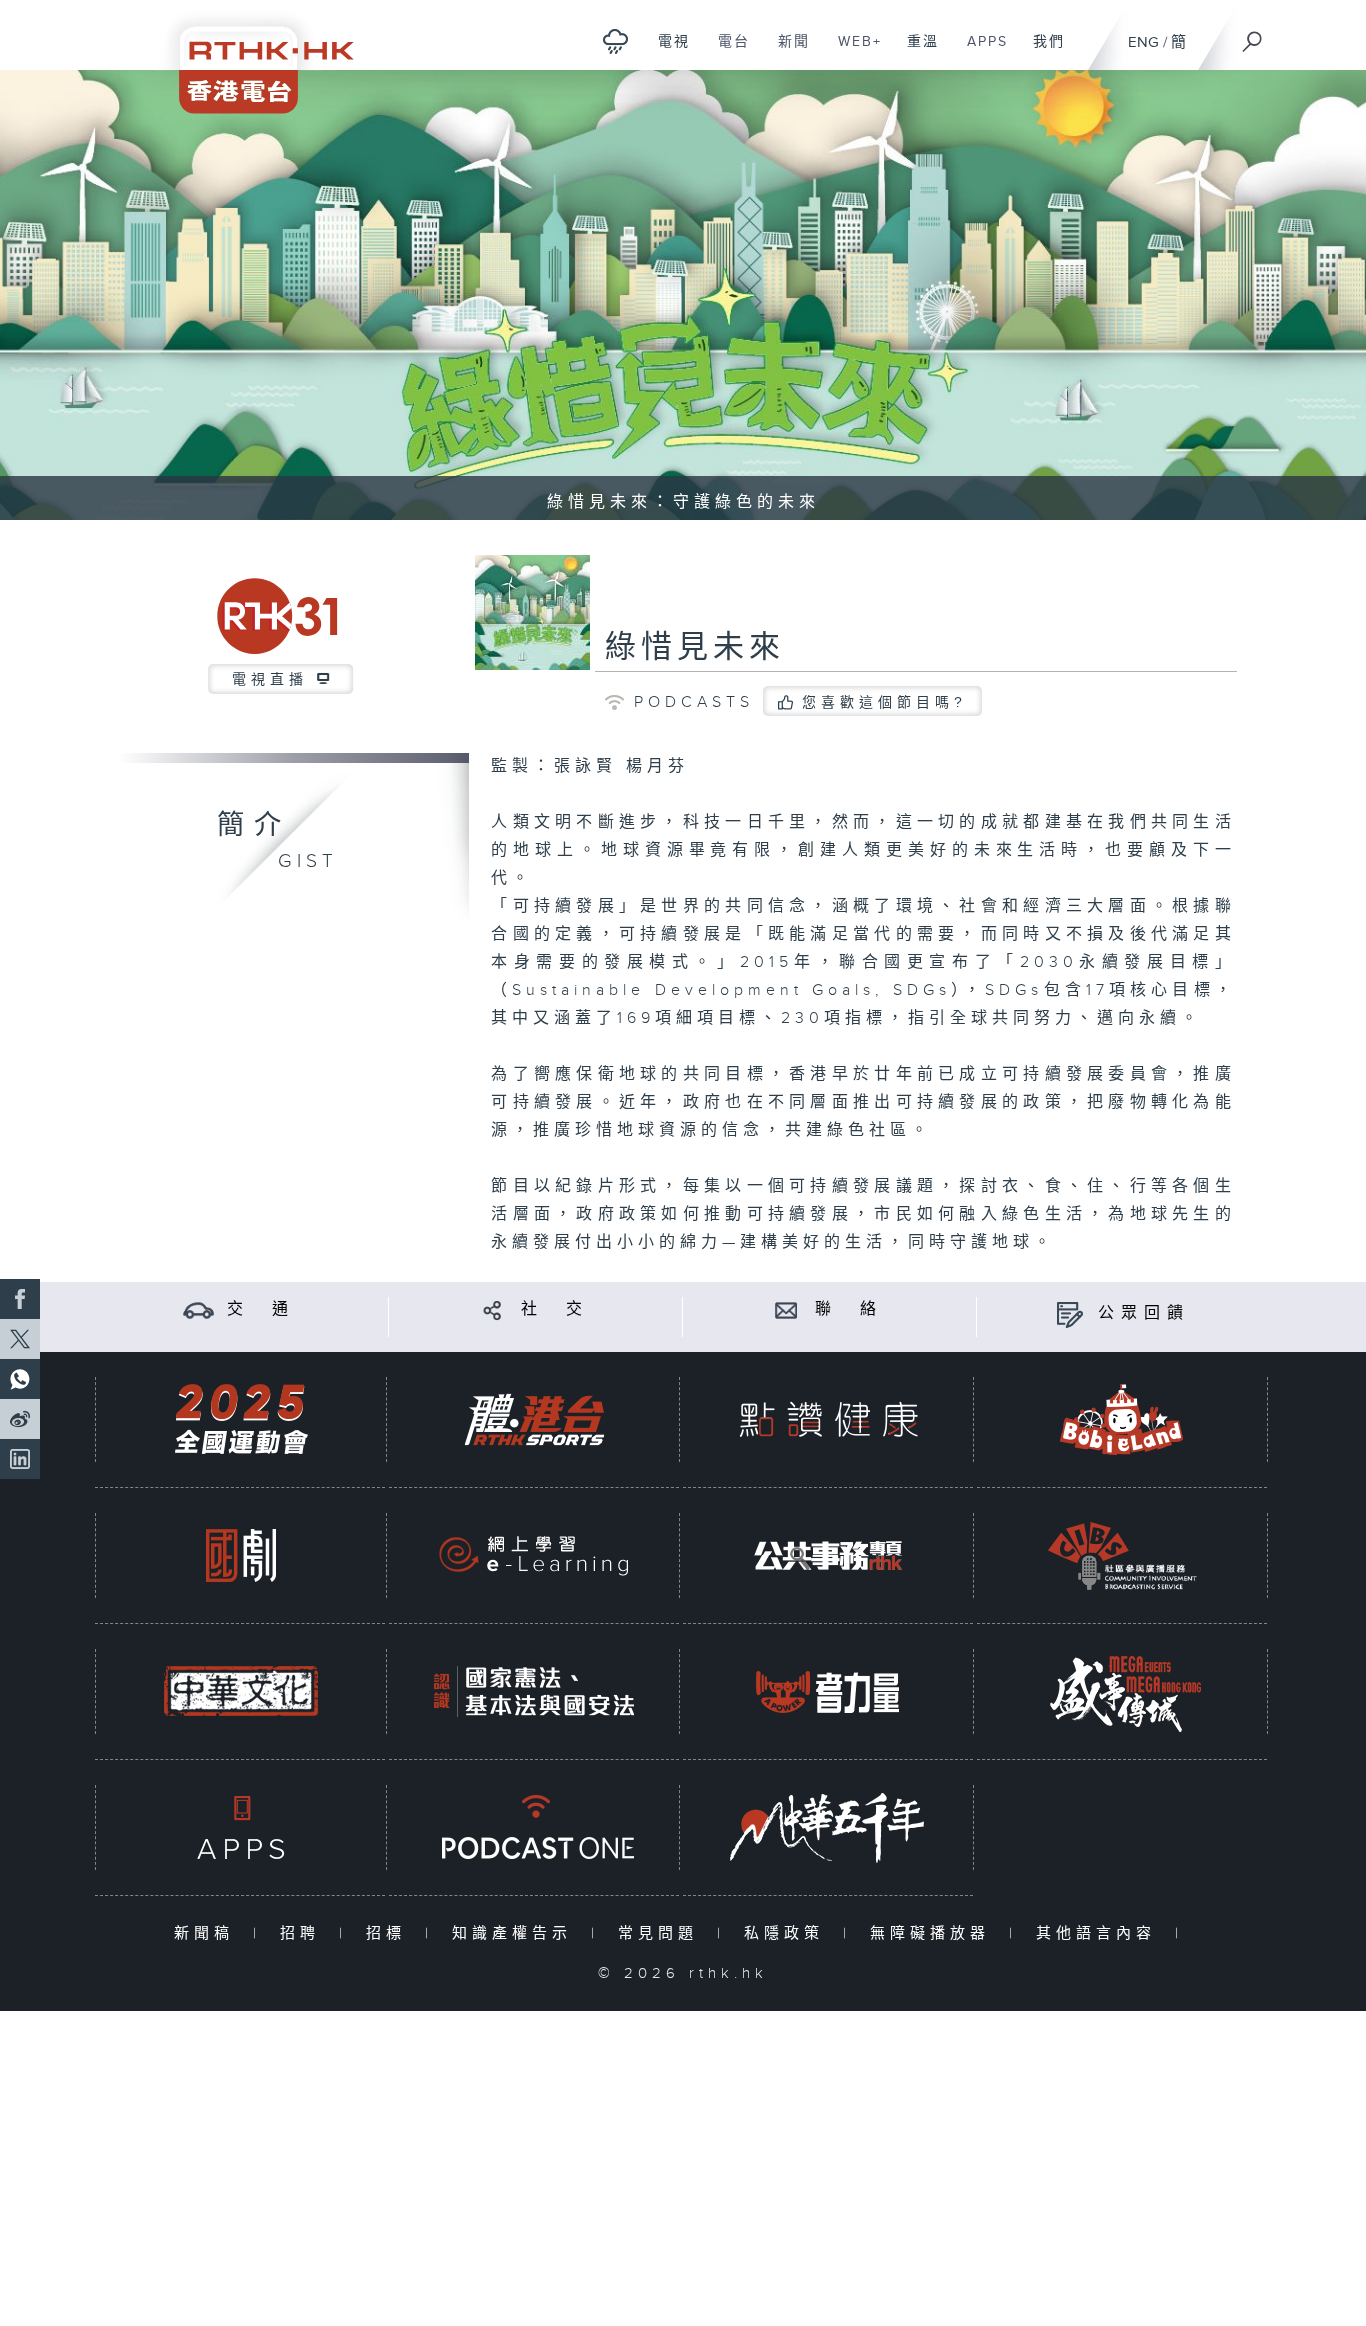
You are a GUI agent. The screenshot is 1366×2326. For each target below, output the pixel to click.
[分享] (492, 1309)
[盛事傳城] (1122, 1691)
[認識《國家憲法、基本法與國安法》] (534, 1691)
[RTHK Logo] (253, 56)
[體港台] (534, 1419)
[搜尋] (1253, 35)
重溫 (915, 52)
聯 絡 (849, 1309)
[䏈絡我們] (786, 1309)
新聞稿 (208, 1933)
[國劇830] (241, 1555)
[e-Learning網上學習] (534, 1555)
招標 (390, 1933)
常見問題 (662, 1933)
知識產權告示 (516, 1933)
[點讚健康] (828, 1419)
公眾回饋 (1144, 1313)
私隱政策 (788, 1933)
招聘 (304, 1933)
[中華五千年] (828, 1827)
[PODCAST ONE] (534, 1827)
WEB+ (852, 52)
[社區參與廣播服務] (1122, 1555)
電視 (666, 52)
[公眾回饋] (1069, 1313)
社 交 (555, 1309)
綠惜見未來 (695, 648)
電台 (726, 52)
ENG (1143, 42)
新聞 (786, 52)
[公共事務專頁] (828, 1555)
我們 (1041, 52)
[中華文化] (241, 1691)
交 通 (261, 1309)
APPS (980, 52)
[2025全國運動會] (241, 1419)
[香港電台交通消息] (198, 1309)
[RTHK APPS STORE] (241, 1827)
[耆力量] (828, 1691)
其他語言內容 (1100, 1933)
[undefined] (615, 40)
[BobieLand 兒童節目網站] (1122, 1419)
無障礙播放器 (934, 1933)
